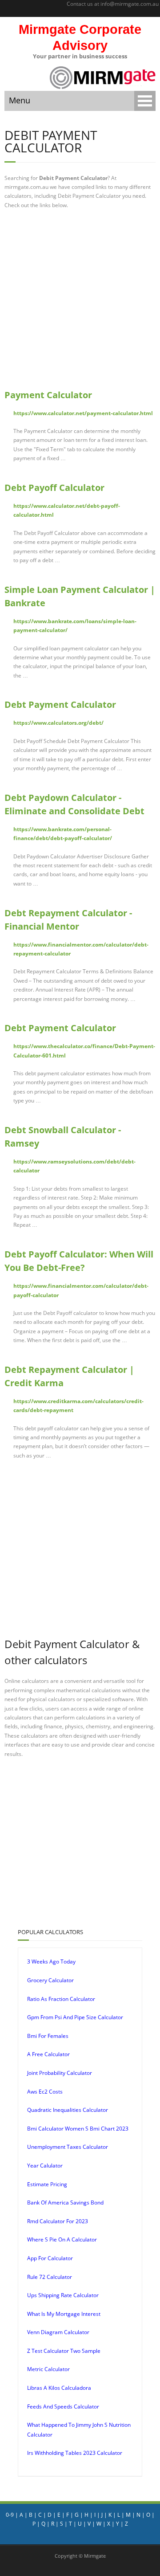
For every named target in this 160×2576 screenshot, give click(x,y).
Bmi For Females (48, 2036)
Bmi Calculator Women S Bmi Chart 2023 (78, 2129)
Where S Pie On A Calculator (62, 2239)
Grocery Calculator (50, 1980)
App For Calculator (50, 2258)
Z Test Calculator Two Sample (64, 2351)
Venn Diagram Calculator (58, 2332)
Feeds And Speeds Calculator (63, 2407)
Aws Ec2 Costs (45, 2092)
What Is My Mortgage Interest (64, 2314)
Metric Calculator (48, 2369)
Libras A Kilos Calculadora (59, 2388)
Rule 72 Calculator (50, 2277)
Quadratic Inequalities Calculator (68, 2110)
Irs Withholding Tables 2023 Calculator (75, 2453)
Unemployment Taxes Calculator (68, 2147)
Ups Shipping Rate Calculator (63, 2295)
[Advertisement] (80, 299)
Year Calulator (45, 2166)
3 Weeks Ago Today (51, 1962)
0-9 (10, 2515)
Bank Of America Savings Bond (65, 2202)
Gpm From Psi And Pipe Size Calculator (75, 2017)
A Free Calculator (48, 2054)
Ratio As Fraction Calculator (61, 1999)
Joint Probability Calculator (60, 2073)
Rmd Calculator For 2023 (58, 2221)
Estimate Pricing (47, 2184)
